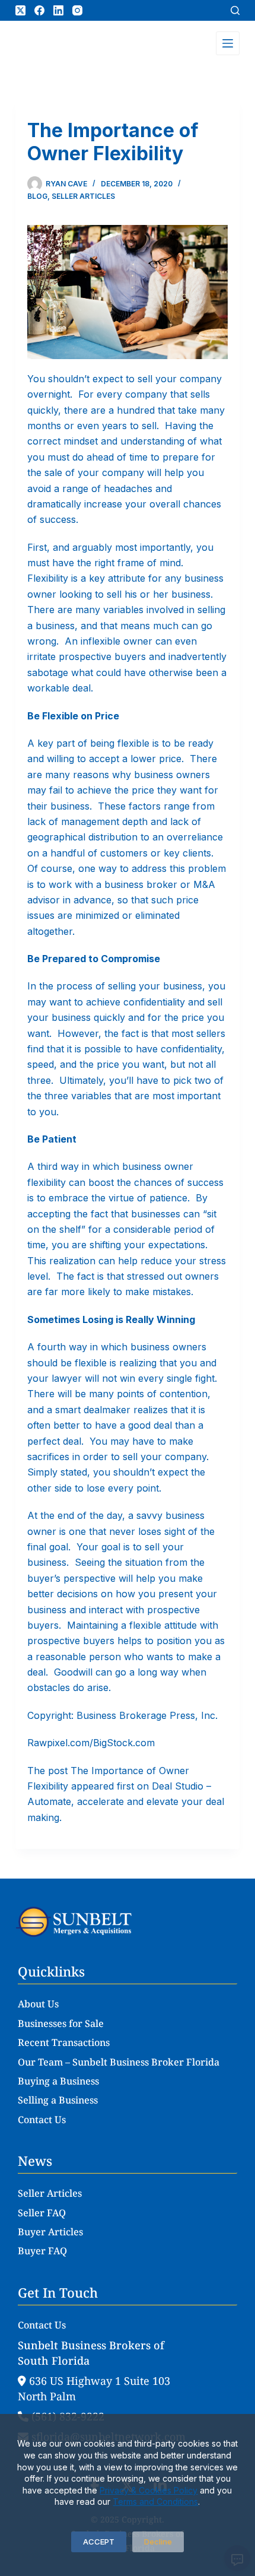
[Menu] (228, 43)
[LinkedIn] (58, 10)
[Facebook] (39, 10)
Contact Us (42, 2120)
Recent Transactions (64, 2042)
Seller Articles (83, 196)
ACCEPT (99, 2542)
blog (37, 196)
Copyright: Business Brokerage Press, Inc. (122, 1715)
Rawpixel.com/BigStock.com (91, 1743)
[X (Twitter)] (20, 10)
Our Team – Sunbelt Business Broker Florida (119, 2062)
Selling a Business (58, 2100)
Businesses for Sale (61, 2023)
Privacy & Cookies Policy (149, 2490)
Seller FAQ (42, 2213)
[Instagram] (77, 10)
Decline (158, 2542)
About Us (38, 2004)
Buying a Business (58, 2081)
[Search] (235, 10)
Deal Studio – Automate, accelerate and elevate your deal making (126, 1802)
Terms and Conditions (155, 2502)
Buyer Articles (50, 2232)
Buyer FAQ (42, 2251)
